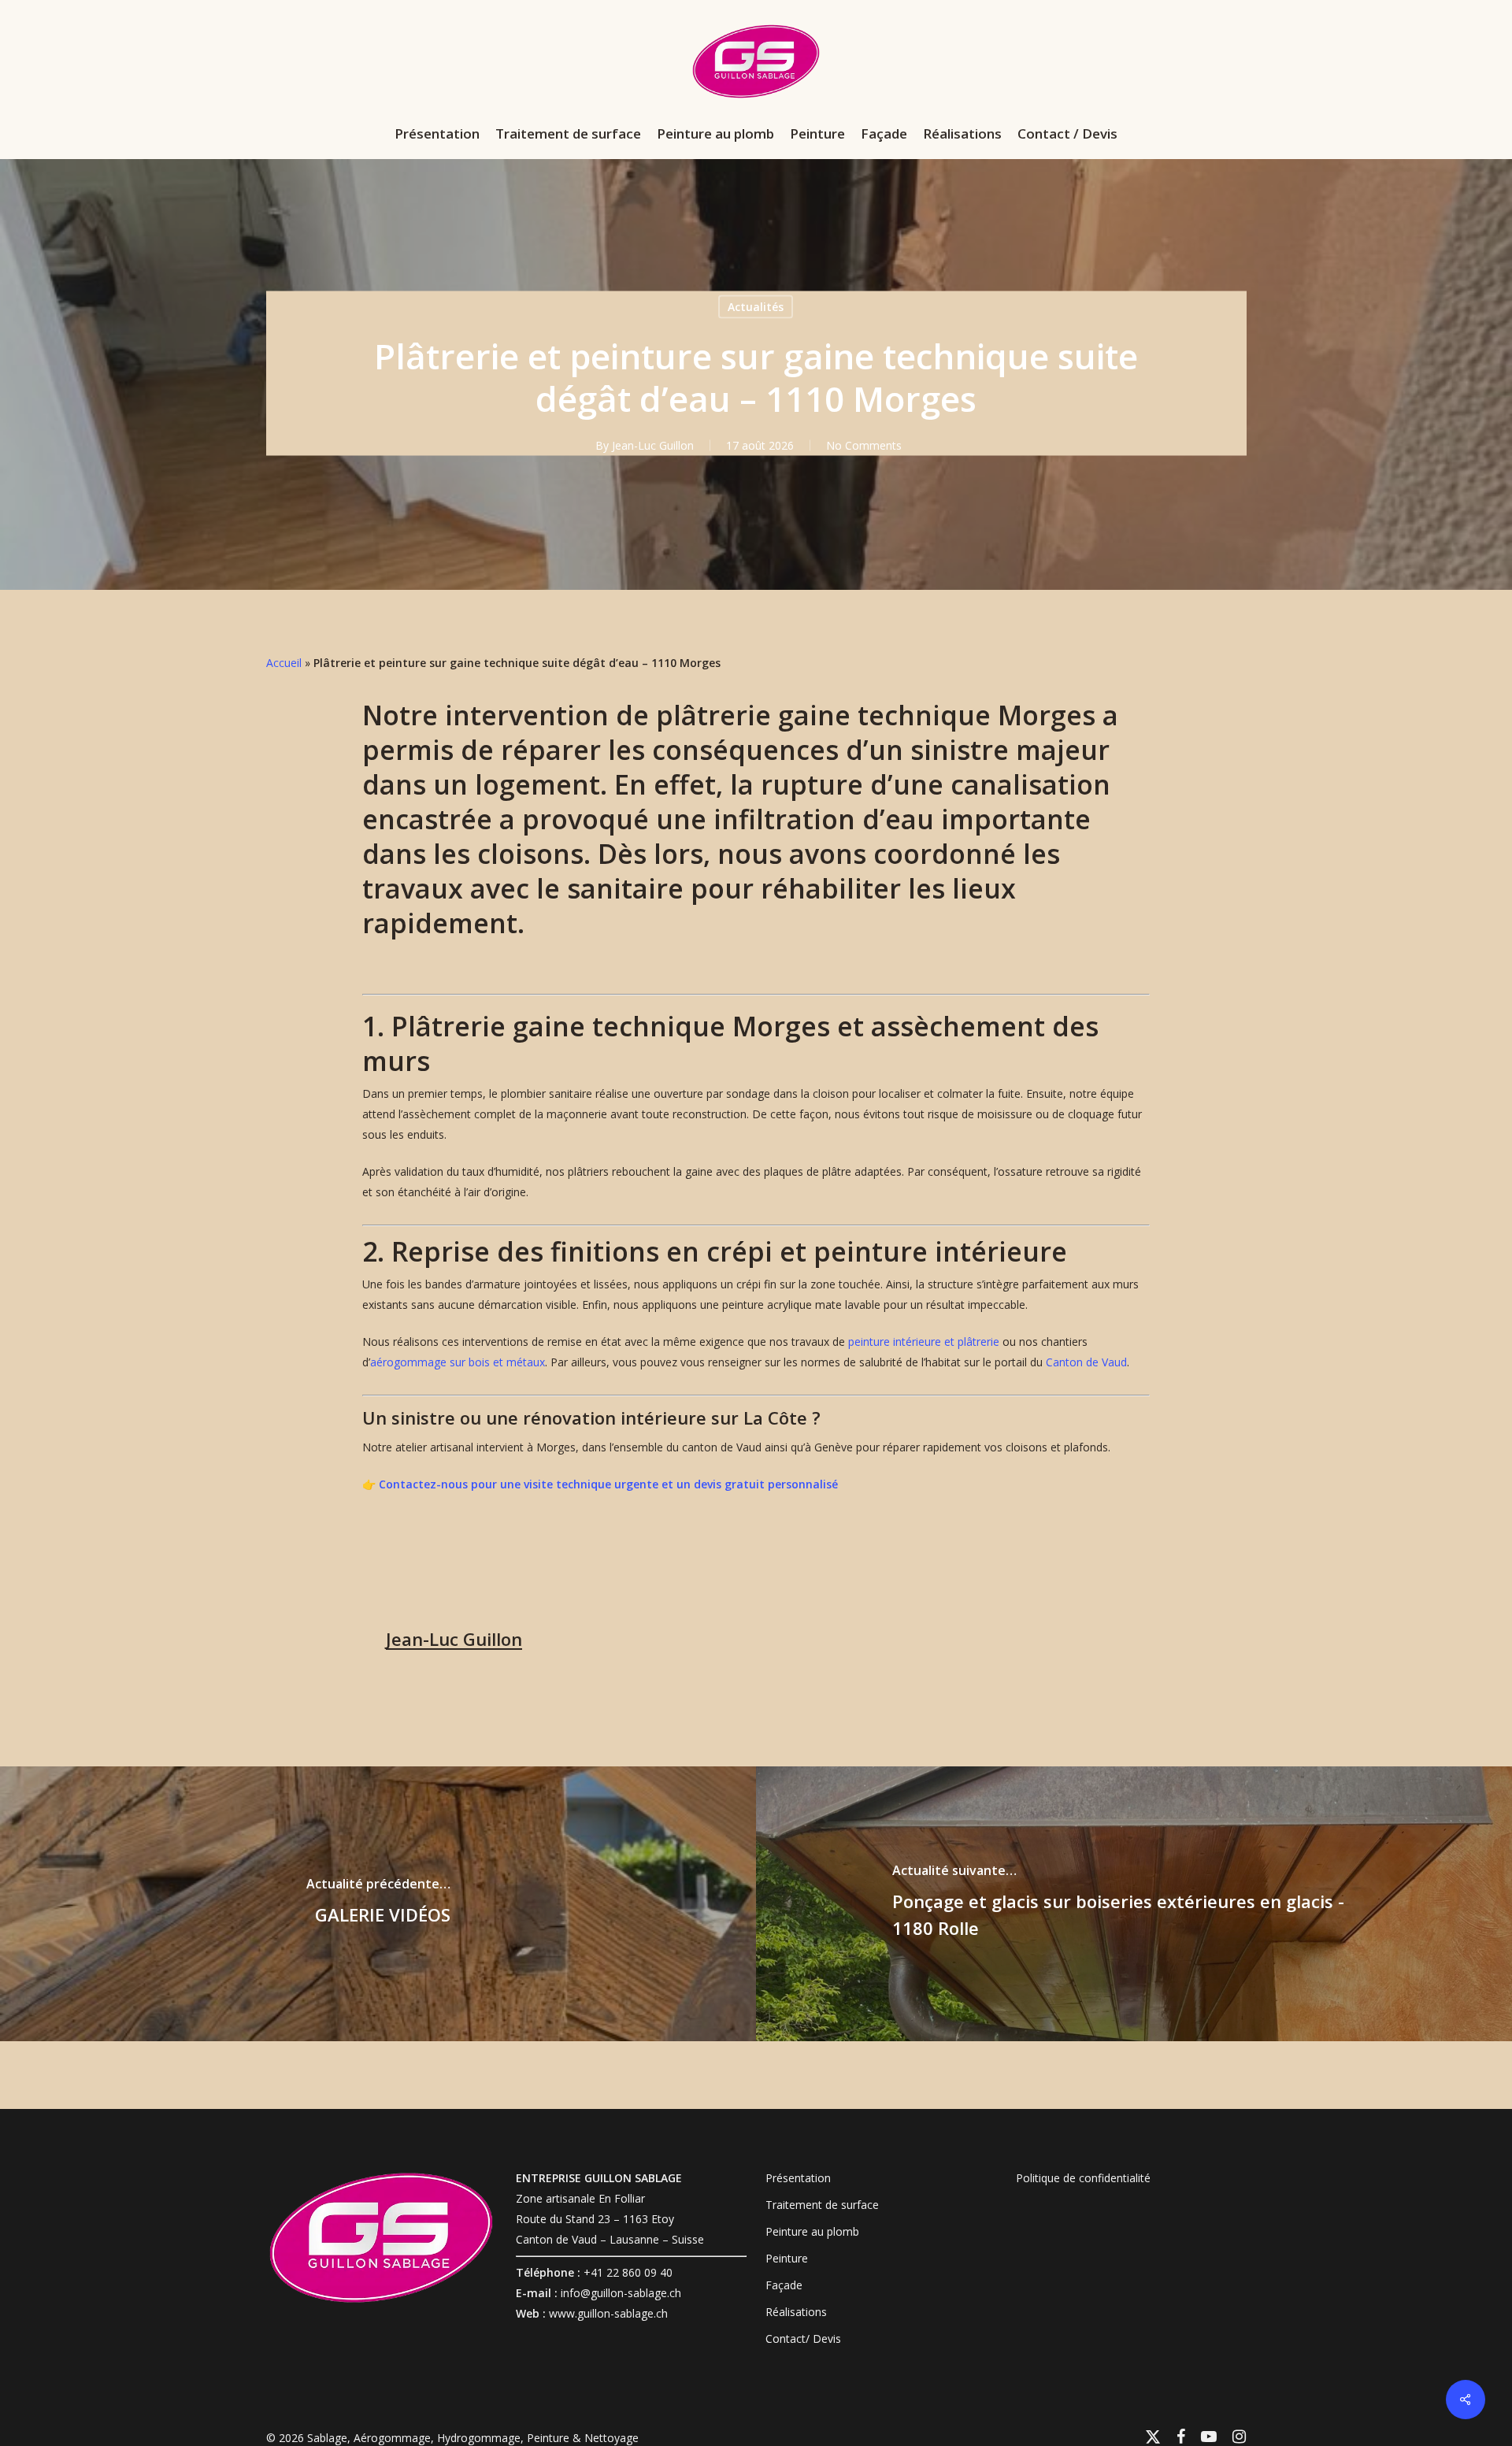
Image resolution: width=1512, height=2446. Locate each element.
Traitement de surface (822, 2205)
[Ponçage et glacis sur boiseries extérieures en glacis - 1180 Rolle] (1134, 1904)
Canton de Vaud (1086, 1362)
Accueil (284, 663)
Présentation (798, 2178)
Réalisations (796, 2312)
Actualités (756, 307)
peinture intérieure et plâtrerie (924, 1342)
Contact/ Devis (803, 2339)
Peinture (787, 2258)
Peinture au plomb (812, 2231)
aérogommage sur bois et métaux (458, 1362)
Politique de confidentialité (1083, 2178)
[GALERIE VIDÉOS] (378, 1904)
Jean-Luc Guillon (653, 445)
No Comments (864, 445)
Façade (784, 2285)
